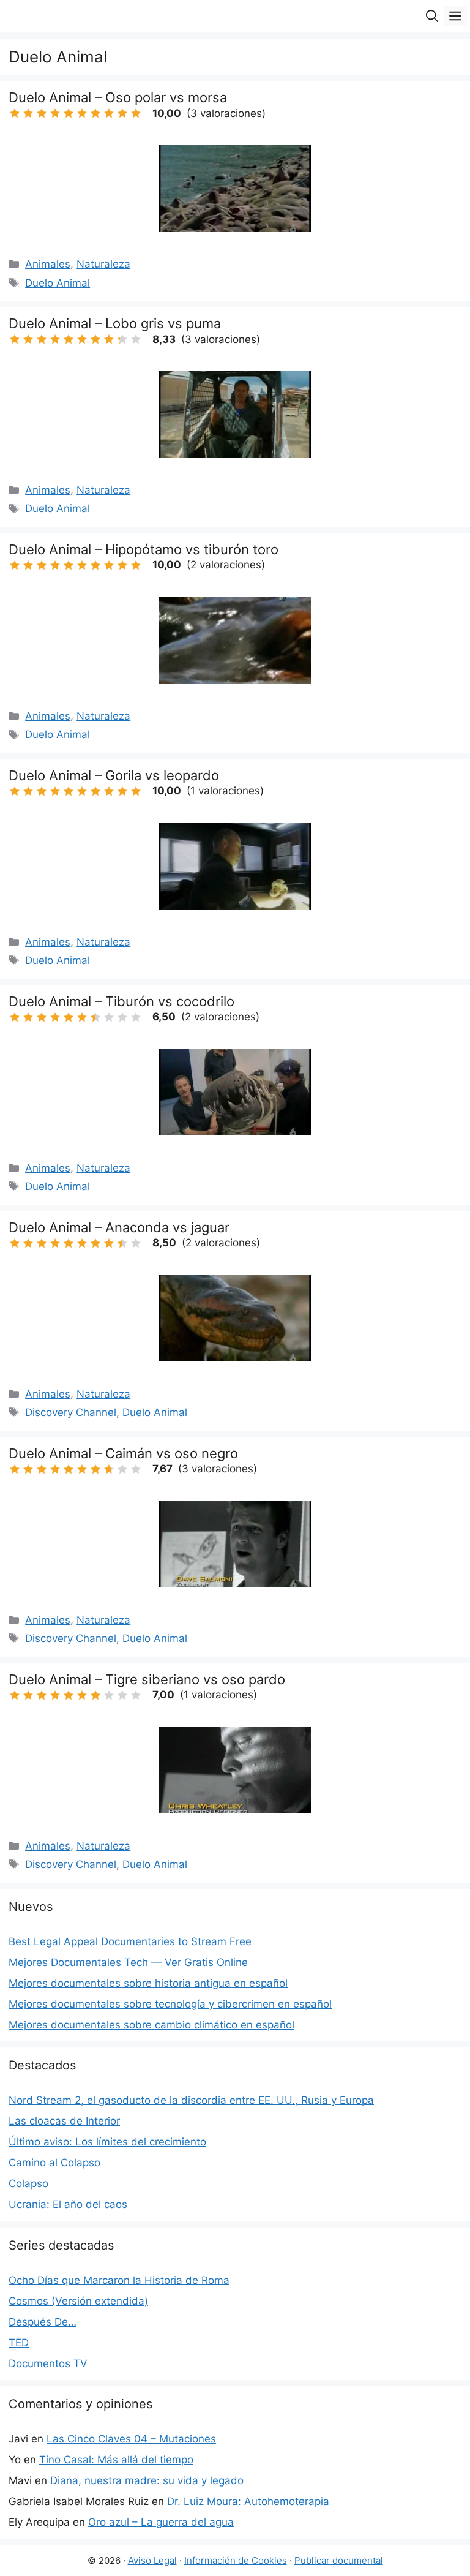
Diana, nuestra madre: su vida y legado (147, 2480)
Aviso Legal (152, 2560)
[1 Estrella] (15, 113)
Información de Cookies (236, 2560)
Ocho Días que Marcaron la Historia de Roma (119, 2280)
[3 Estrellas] (42, 113)
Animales (48, 264)
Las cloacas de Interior (64, 2121)
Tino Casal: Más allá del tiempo (116, 2460)
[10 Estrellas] (136, 113)
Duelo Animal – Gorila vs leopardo (114, 775)
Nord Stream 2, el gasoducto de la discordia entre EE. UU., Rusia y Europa (191, 2100)
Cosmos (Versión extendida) (78, 2301)
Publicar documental (339, 2560)
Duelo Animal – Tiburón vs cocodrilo (121, 1001)
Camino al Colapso (54, 2163)
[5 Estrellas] (69, 113)
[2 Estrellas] (28, 113)
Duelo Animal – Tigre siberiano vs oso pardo (147, 1679)
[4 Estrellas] (55, 113)
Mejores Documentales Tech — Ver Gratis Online (128, 1962)
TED (19, 2343)
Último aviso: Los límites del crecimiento (107, 2142)
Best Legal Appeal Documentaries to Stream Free (130, 1941)
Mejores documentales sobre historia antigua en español (148, 1983)
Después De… (43, 2322)
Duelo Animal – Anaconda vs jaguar (119, 1227)
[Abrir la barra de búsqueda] (432, 16)
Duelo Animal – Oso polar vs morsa (118, 97)
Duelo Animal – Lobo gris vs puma (115, 323)
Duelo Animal (58, 283)
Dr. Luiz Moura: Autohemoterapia (248, 2501)
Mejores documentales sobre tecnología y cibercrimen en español (170, 2004)
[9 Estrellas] (122, 113)
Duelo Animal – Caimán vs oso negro (123, 1453)
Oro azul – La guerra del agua (161, 2522)
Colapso (28, 2183)
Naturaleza (103, 264)
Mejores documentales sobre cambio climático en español (151, 2025)
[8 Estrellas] (109, 113)
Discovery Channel (71, 1412)
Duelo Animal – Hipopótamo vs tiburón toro (144, 549)
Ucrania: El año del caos (68, 2204)
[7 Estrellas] (95, 113)
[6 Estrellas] (82, 113)
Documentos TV (48, 2363)
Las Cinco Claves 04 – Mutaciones (131, 2439)
